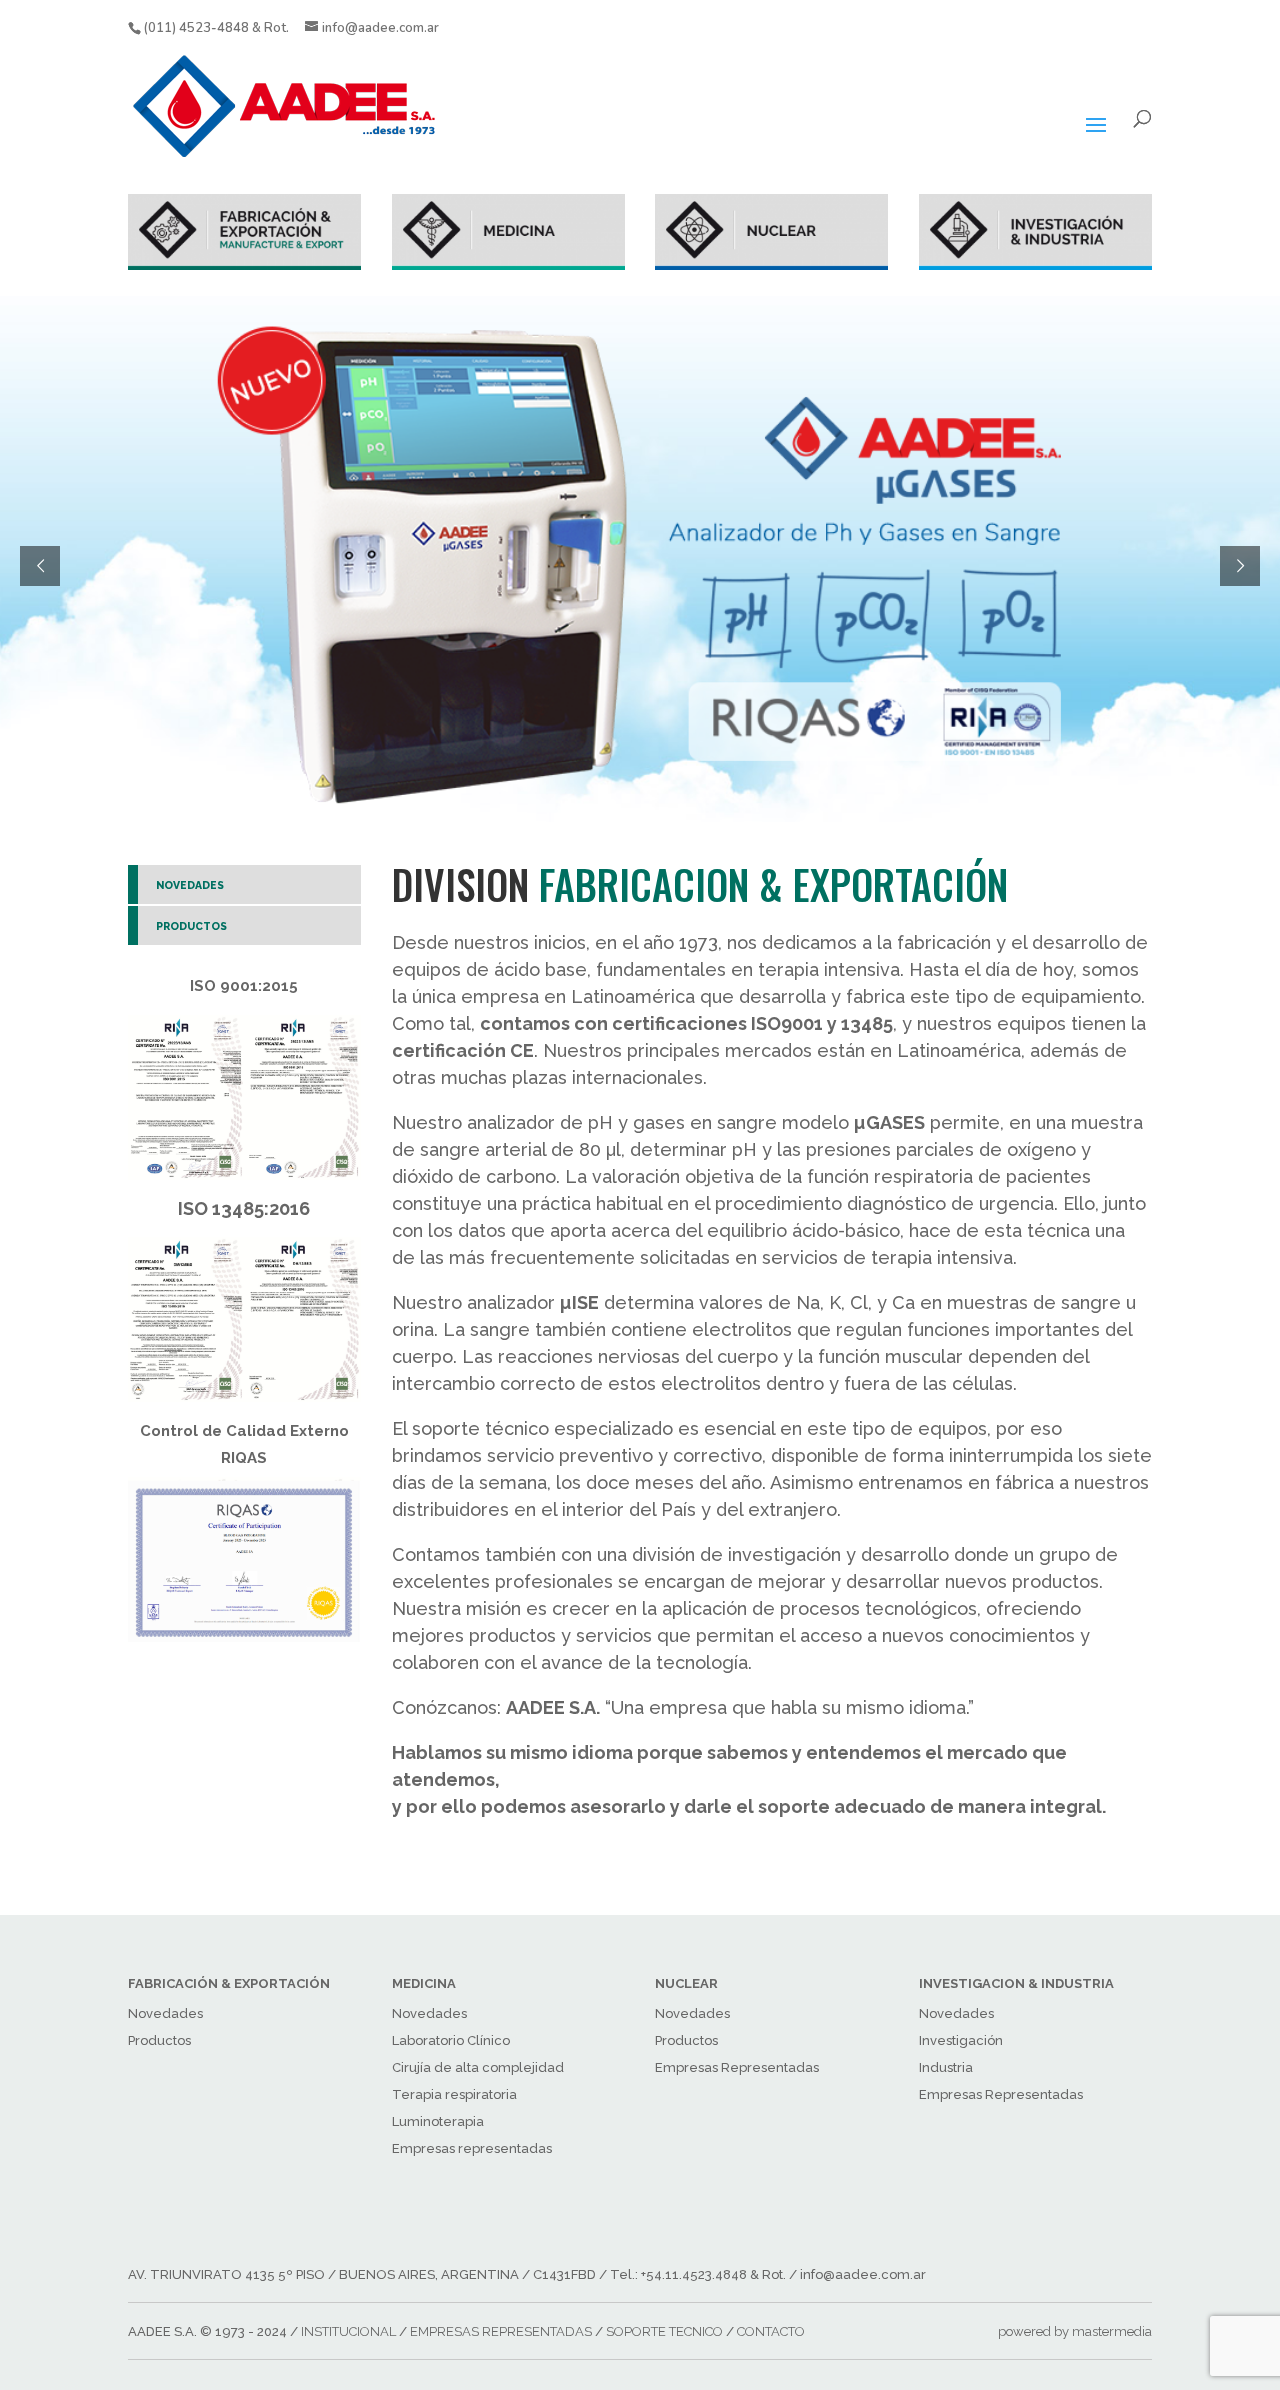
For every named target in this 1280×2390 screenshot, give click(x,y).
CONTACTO (771, 2331)
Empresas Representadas (737, 2067)
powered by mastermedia (1075, 2331)
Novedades (165, 2013)
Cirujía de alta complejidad (478, 2067)
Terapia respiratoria (454, 2094)
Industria (946, 2067)
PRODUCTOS (191, 926)
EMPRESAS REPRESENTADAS (501, 2331)
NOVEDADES (190, 885)
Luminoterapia (438, 2121)
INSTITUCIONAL (348, 2331)
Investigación (961, 2040)
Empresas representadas (472, 2148)
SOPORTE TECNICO (664, 2331)
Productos (159, 2040)
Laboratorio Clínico (451, 2040)
